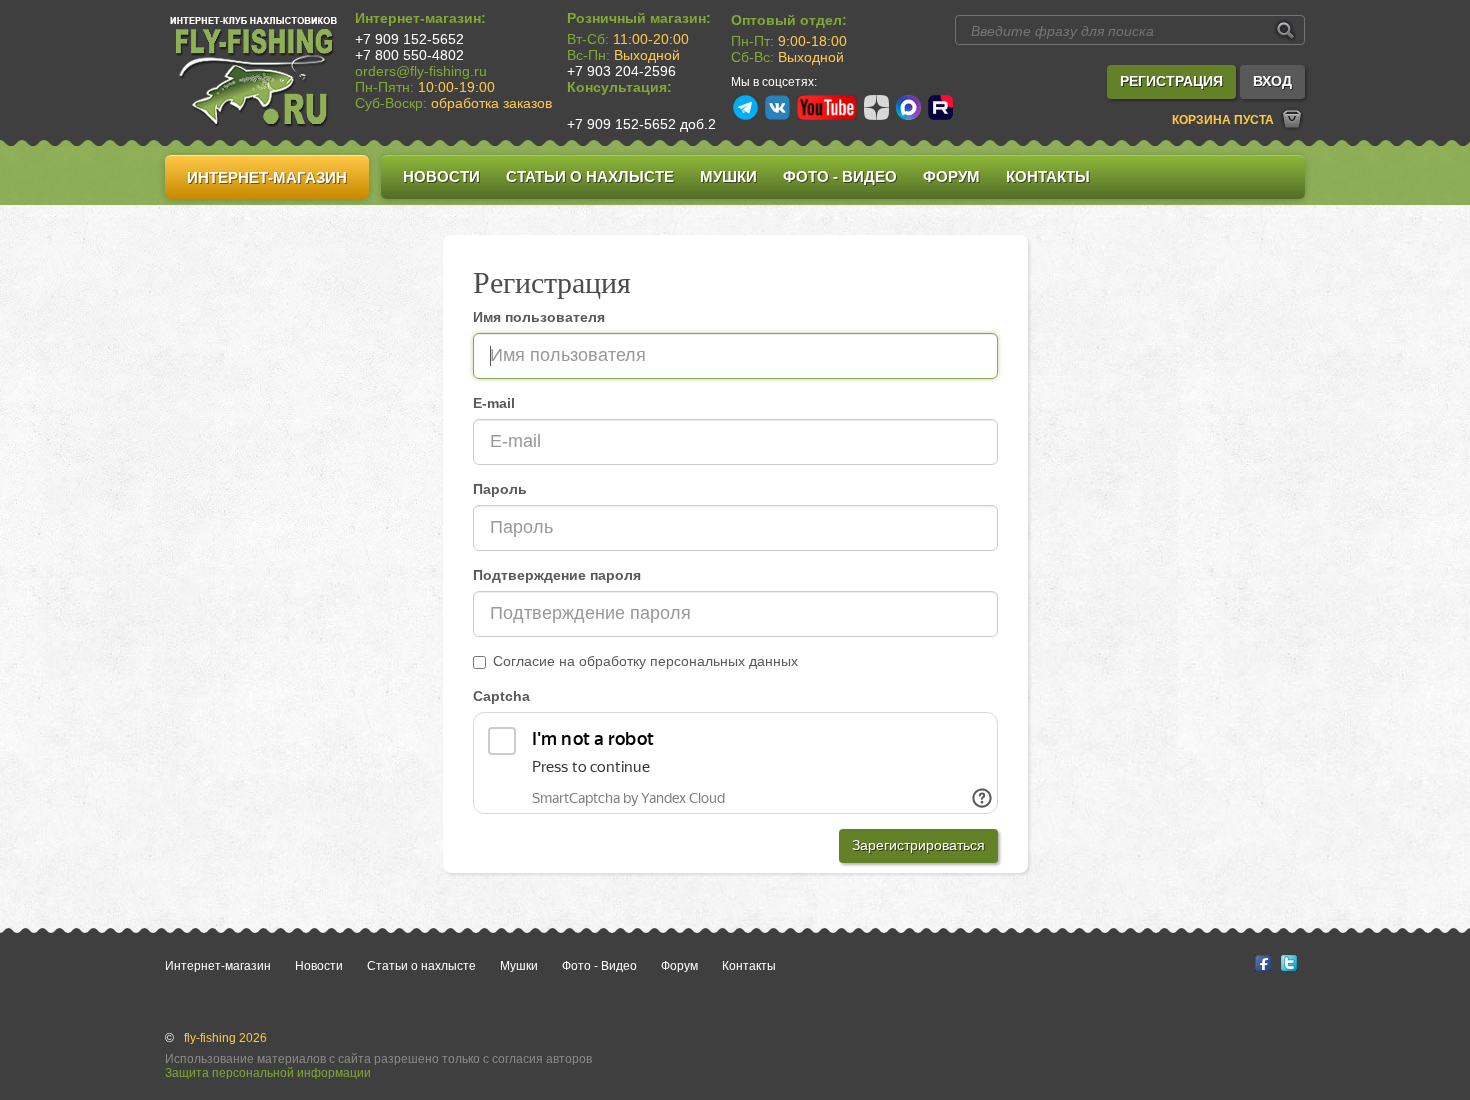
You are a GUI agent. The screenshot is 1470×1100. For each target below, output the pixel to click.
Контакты (1048, 176)
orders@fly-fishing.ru (421, 71)
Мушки (728, 176)
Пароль (500, 489)
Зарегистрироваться (918, 845)
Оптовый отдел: (789, 20)
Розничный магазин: (639, 18)
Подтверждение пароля (557, 575)
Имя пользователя (539, 317)
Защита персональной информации (268, 1073)
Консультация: (619, 87)
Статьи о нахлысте (590, 176)
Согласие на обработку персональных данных (645, 661)
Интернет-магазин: (420, 18)
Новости (441, 176)
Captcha (501, 696)
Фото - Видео (840, 176)
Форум (951, 176)
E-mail (494, 403)
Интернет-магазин (267, 177)
